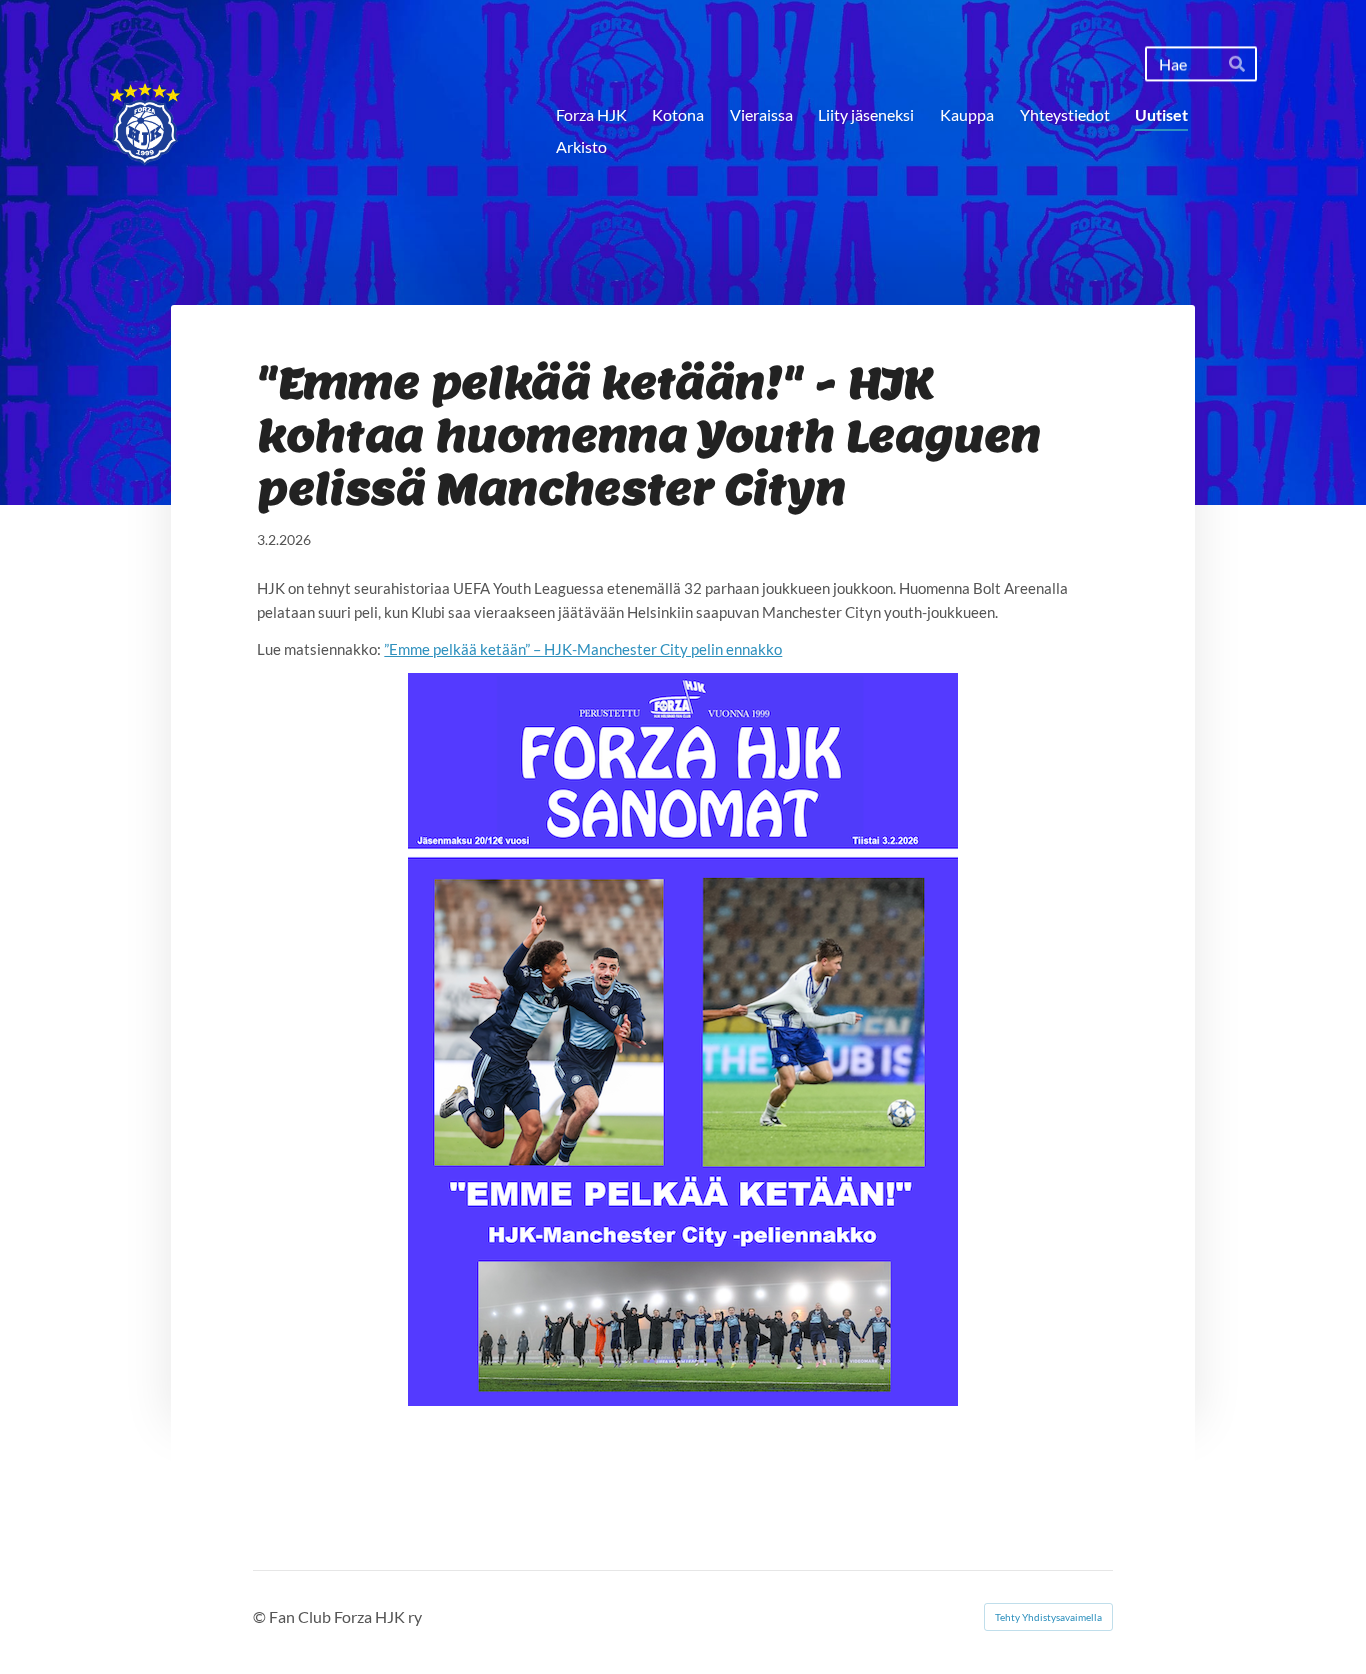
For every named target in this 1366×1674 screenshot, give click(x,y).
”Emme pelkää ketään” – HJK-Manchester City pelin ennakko (583, 649)
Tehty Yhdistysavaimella (1048, 1617)
